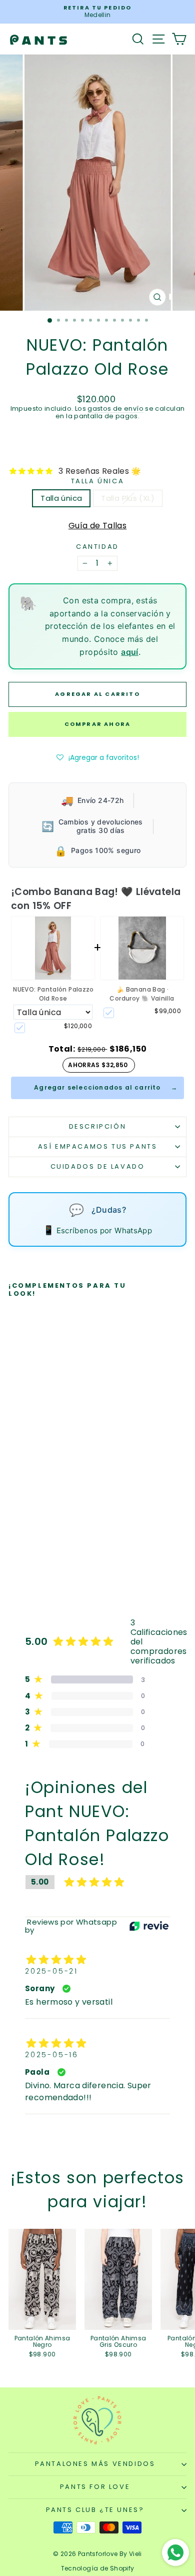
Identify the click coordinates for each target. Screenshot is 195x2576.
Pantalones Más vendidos (95, 2464)
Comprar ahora (98, 724)
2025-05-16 (52, 2055)
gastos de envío (115, 408)
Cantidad (97, 547)
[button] (98, 757)
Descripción (98, 1126)
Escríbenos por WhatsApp (97, 1230)
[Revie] (149, 1926)
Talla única (61, 498)
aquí (130, 652)
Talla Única (98, 481)
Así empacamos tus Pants (98, 1146)
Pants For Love (95, 2487)
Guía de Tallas (97, 526)
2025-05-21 (51, 1971)
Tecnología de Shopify (98, 2568)
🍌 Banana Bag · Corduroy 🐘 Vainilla (142, 994)
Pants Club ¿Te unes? (95, 2510)
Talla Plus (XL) (128, 498)
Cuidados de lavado (98, 1166)
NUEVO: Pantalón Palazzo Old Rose (53, 994)
